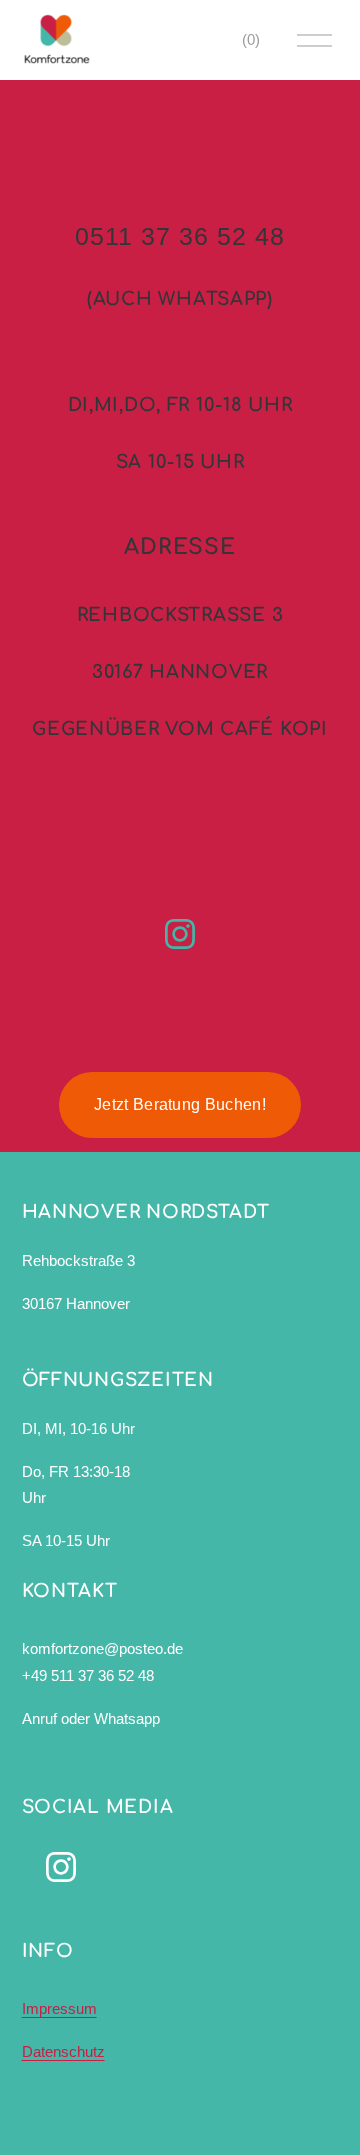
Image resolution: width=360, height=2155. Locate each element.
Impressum (59, 2008)
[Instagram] (180, 934)
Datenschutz (63, 2051)
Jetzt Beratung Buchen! (180, 1104)
